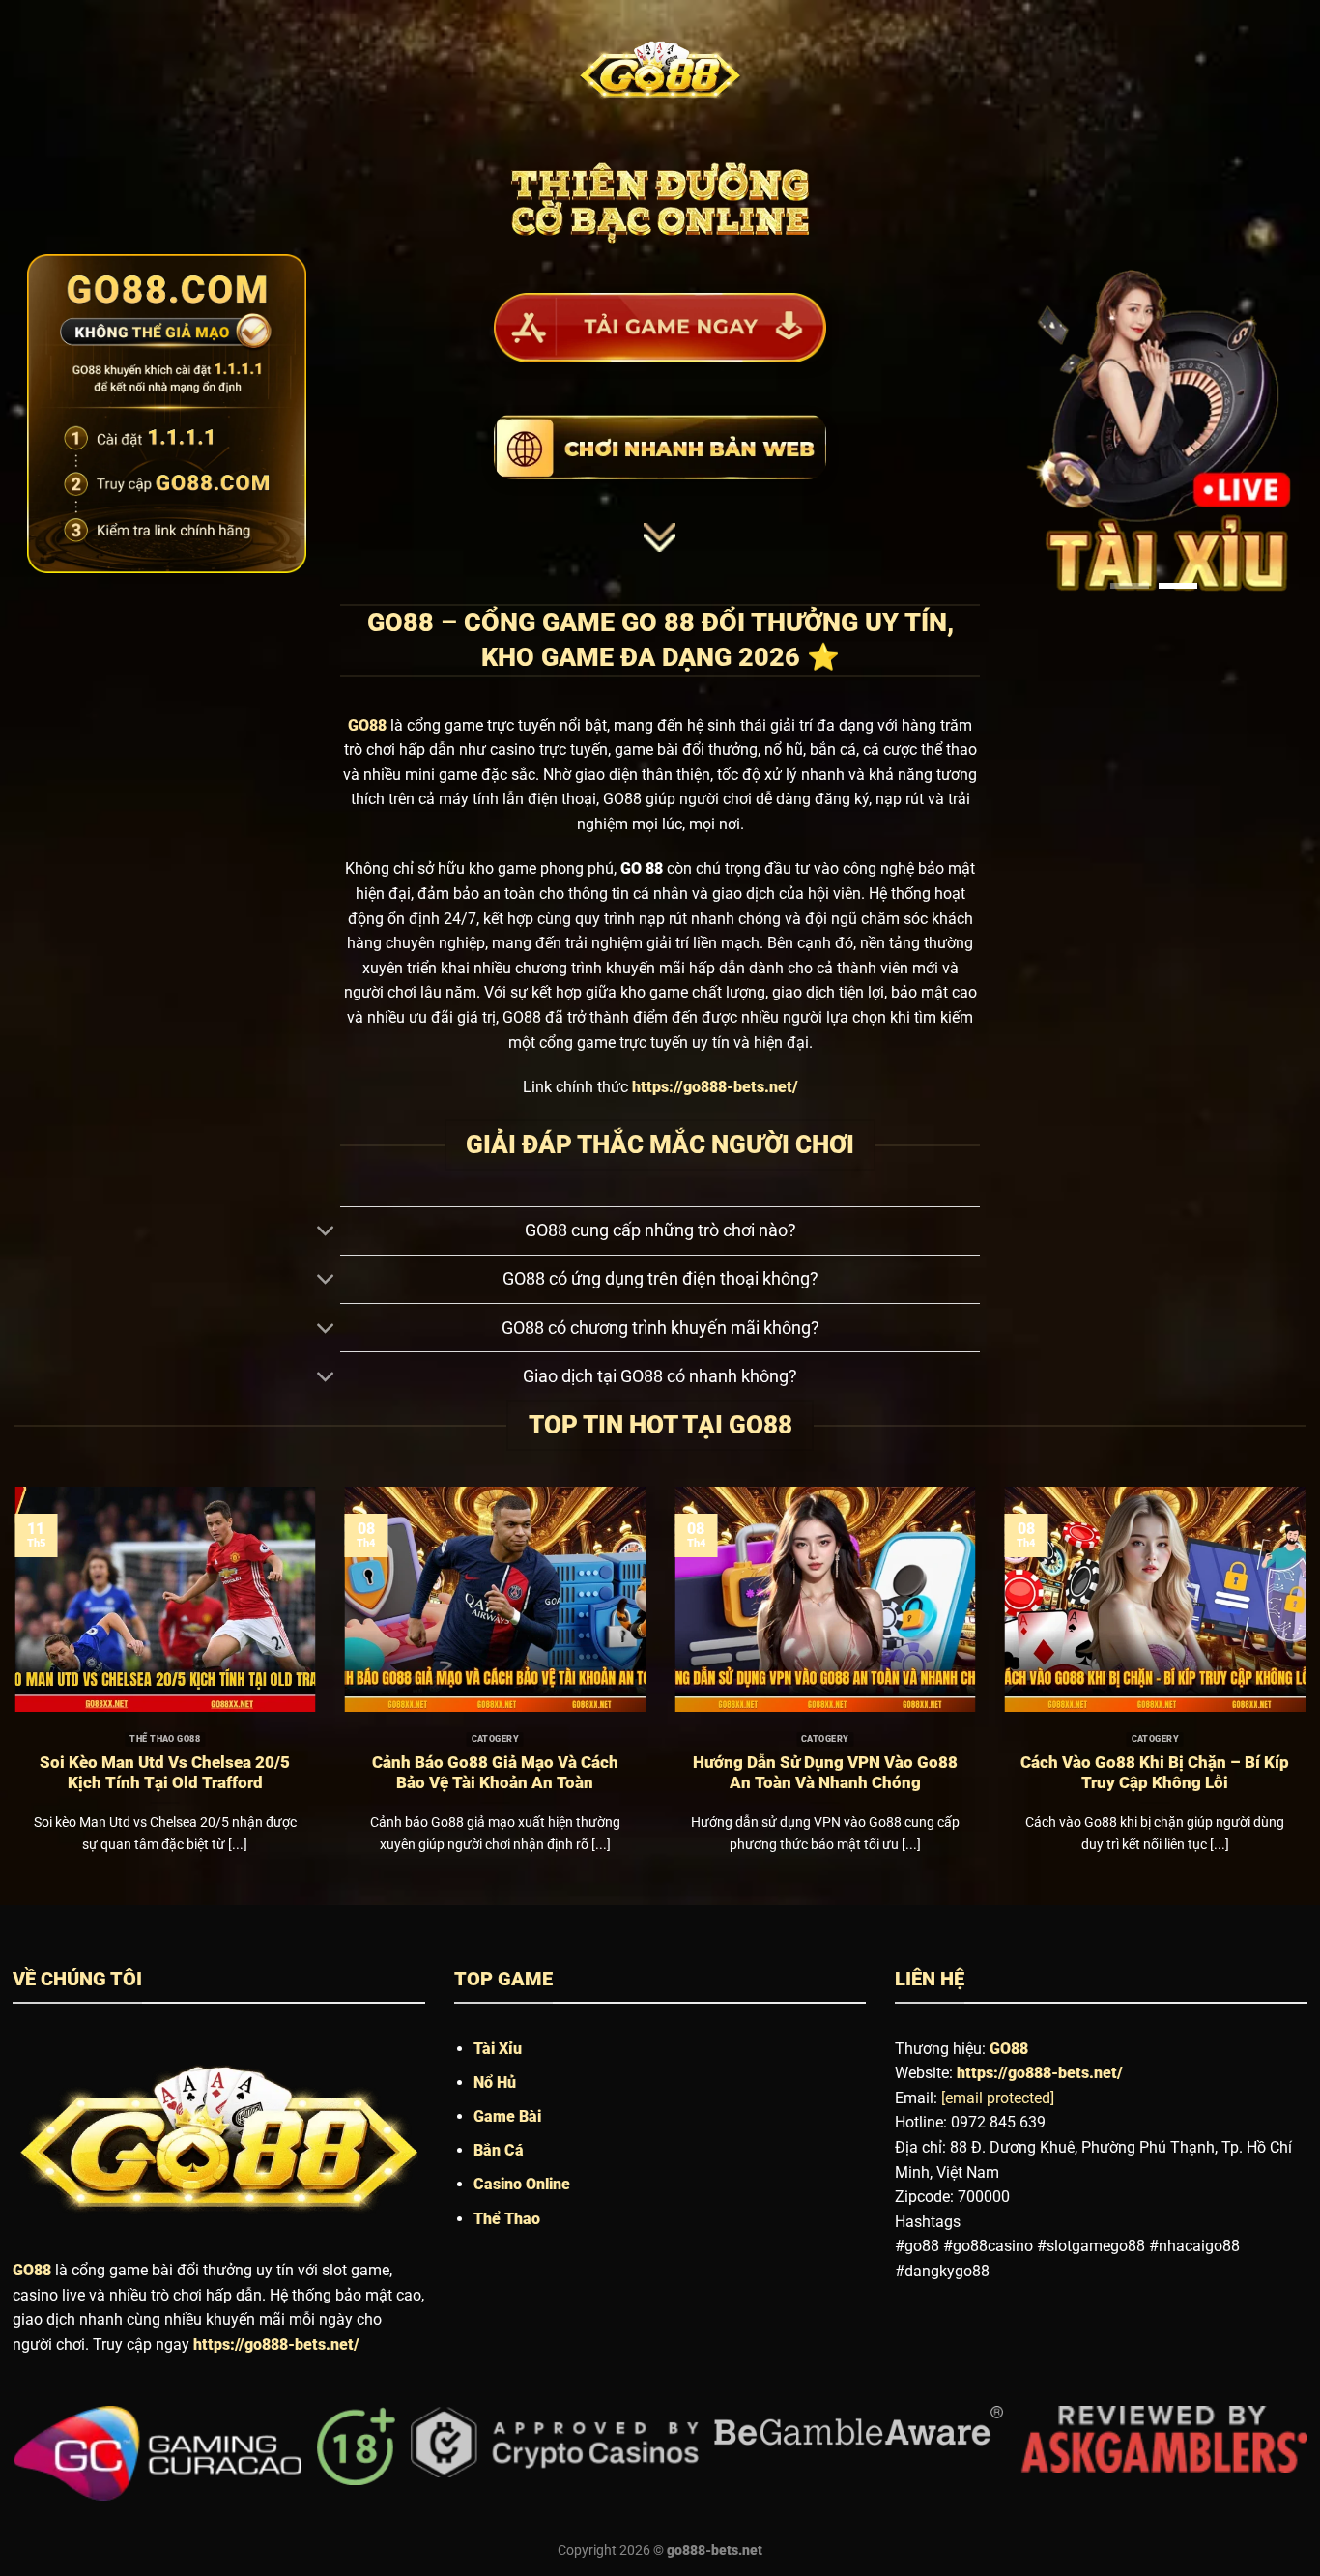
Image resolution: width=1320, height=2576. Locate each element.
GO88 (32, 2270)
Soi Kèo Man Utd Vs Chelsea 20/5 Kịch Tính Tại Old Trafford (165, 1773)
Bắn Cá (499, 2150)
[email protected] (998, 2098)
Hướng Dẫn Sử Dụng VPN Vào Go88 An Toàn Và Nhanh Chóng (825, 1773)
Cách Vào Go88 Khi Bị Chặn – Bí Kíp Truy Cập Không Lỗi (1155, 1773)
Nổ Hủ (495, 2083)
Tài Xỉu (498, 2049)
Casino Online (522, 2184)
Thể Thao (507, 2219)
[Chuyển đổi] (325, 1233)
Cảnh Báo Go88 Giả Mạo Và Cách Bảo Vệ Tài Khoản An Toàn (495, 1773)
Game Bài (507, 2116)
